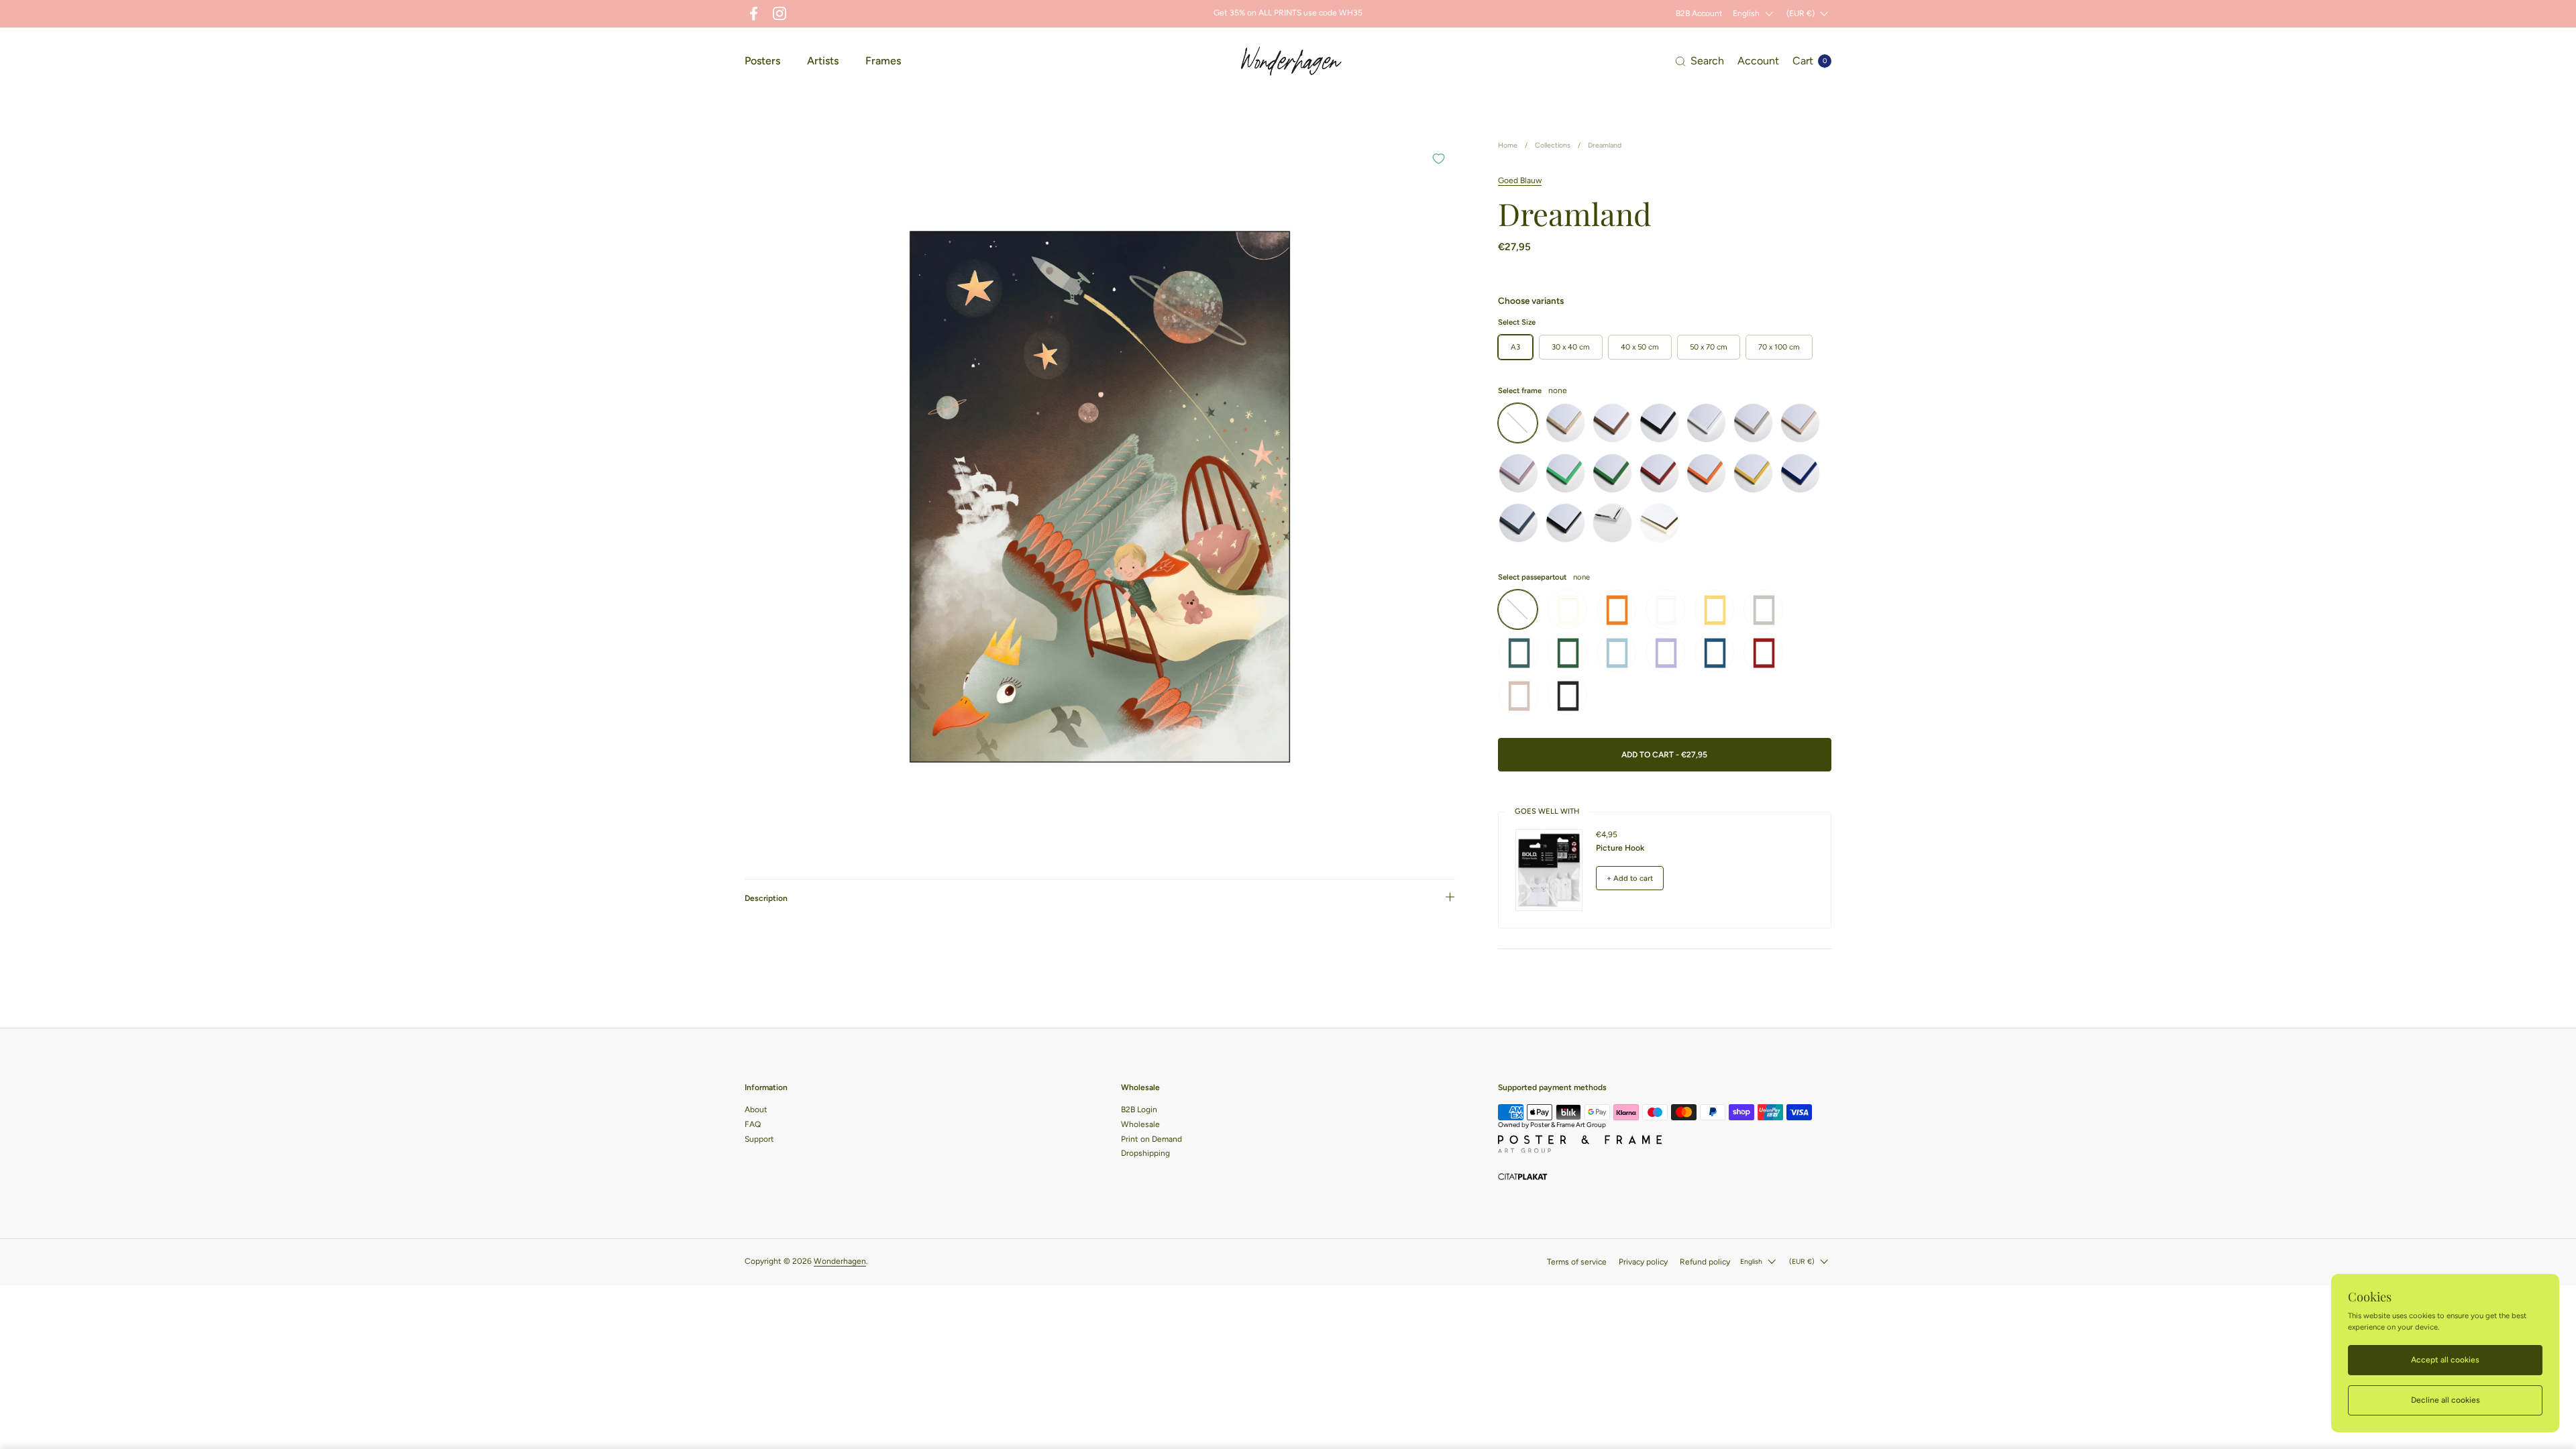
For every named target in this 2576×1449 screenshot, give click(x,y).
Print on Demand (1151, 1139)
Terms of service (1577, 1262)
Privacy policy (1643, 1262)
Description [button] (766, 898)
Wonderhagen (840, 1261)
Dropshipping (1145, 1153)
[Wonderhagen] (1291, 61)
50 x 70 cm (1709, 347)
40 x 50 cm (1640, 347)
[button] (1700, 61)
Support (759, 1139)
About (756, 1110)
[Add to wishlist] (1438, 158)
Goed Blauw (1520, 180)
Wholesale (1140, 1124)
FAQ (753, 1124)
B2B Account (1699, 13)
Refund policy (1705, 1262)
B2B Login (1139, 1110)
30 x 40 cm (1571, 347)
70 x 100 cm (1779, 347)
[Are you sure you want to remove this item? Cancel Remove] (1100, 497)
